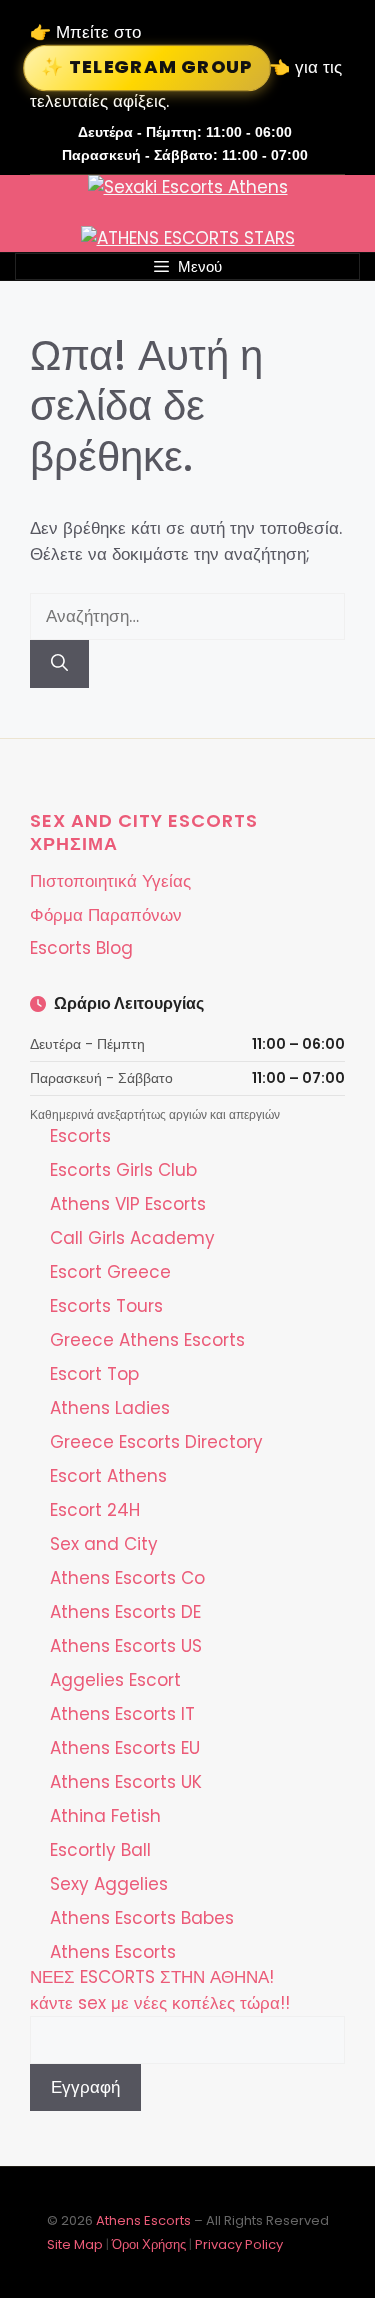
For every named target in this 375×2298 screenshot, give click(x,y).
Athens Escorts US (126, 1646)
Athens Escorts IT (122, 1714)
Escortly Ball (100, 1850)
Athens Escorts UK (126, 1782)
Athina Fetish (105, 1816)
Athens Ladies (110, 1408)
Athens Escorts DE (125, 1612)
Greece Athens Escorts (147, 1340)
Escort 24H (95, 1510)
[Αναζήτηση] (59, 664)
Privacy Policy (239, 2244)
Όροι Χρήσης (149, 2244)
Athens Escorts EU (125, 1748)
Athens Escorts (113, 1952)
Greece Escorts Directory (156, 1442)
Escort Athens (108, 1476)
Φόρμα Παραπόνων (106, 915)
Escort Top (94, 1374)
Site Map (75, 2244)
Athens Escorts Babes (142, 1918)
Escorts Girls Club (123, 1170)
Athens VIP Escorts (128, 1204)
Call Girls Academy (132, 1238)
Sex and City (104, 1544)
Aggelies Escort (115, 1680)
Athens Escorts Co (127, 1578)
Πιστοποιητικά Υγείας (110, 881)
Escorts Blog (81, 948)
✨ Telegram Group (147, 66)
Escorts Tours (106, 1306)
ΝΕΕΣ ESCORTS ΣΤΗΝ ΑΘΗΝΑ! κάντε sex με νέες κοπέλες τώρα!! (160, 1990)
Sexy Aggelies (109, 1884)
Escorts (80, 1136)
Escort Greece (110, 1272)
